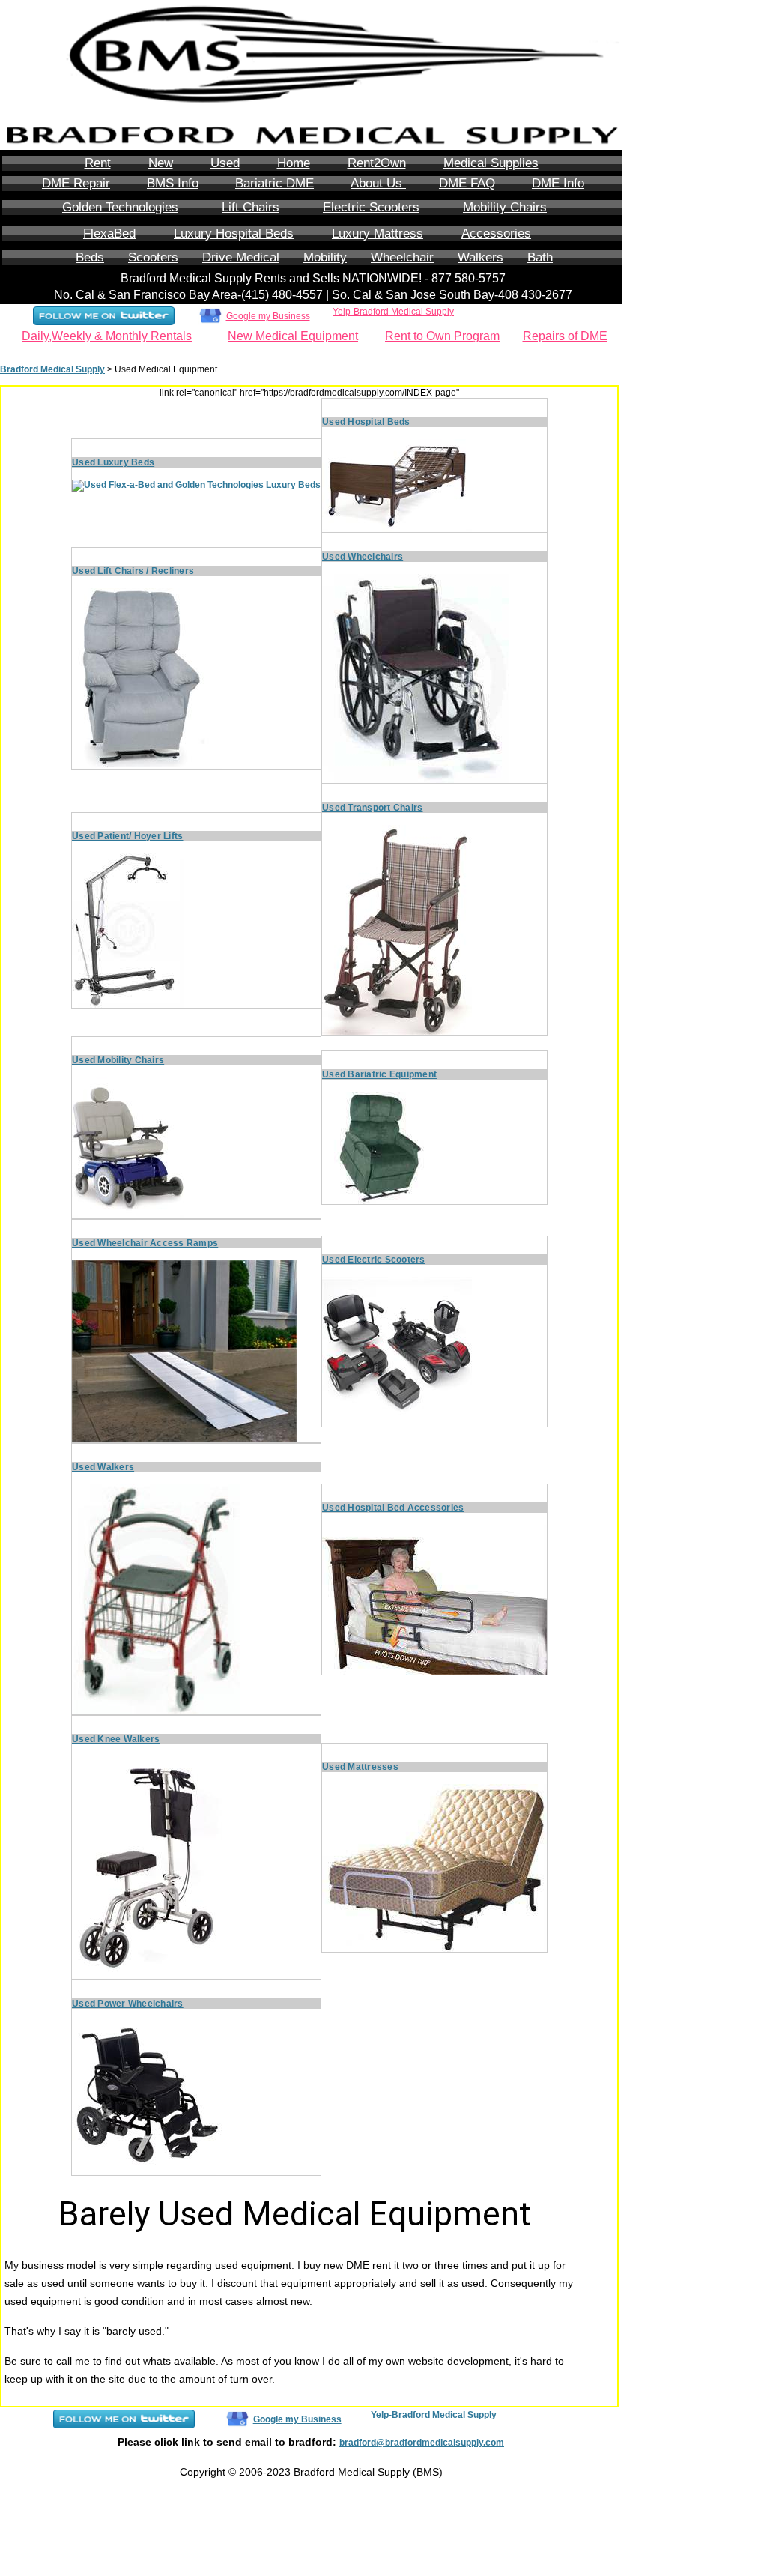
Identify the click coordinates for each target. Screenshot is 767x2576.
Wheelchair (402, 257)
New (161, 163)
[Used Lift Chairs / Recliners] (147, 678)
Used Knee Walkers (116, 1739)
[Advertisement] (682, 389)
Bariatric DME (275, 183)
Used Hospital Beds (366, 422)
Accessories (496, 233)
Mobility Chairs (505, 207)
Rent (98, 163)
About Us (378, 183)
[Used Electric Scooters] (397, 1351)
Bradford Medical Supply (52, 369)
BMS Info (173, 183)
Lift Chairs (251, 207)
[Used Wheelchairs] (416, 678)
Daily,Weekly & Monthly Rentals (107, 336)
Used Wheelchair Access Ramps (145, 1243)
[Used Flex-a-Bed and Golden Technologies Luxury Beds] (196, 485)
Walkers (480, 257)
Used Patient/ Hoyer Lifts (128, 836)
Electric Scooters (371, 207)
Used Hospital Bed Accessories (393, 1508)
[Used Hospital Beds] (397, 485)
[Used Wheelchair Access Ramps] (184, 1351)
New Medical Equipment (293, 336)
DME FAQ (467, 183)
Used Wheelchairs (363, 557)
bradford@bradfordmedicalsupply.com (422, 2443)
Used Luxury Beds (113, 462)
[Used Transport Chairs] (397, 930)
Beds (90, 257)
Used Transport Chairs (372, 808)
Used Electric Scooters (374, 1260)
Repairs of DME (565, 336)
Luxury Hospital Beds (234, 233)
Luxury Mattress (378, 233)
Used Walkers (103, 1467)
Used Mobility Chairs (118, 1060)
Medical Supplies (491, 163)
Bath (540, 257)
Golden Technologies (120, 207)
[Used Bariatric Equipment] (378, 1147)
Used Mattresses (360, 1767)
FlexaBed (109, 233)
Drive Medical (241, 257)
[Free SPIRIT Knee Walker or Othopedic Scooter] (147, 1867)
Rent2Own (377, 163)
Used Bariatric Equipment (379, 1074)
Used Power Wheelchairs (128, 2004)
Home (294, 163)
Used (225, 163)
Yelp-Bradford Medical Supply (393, 312)
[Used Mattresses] (434, 1867)
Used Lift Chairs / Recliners (133, 571)
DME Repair (76, 183)
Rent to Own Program (442, 336)
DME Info (558, 183)
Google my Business (268, 316)
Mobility (325, 257)
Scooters (153, 257)
